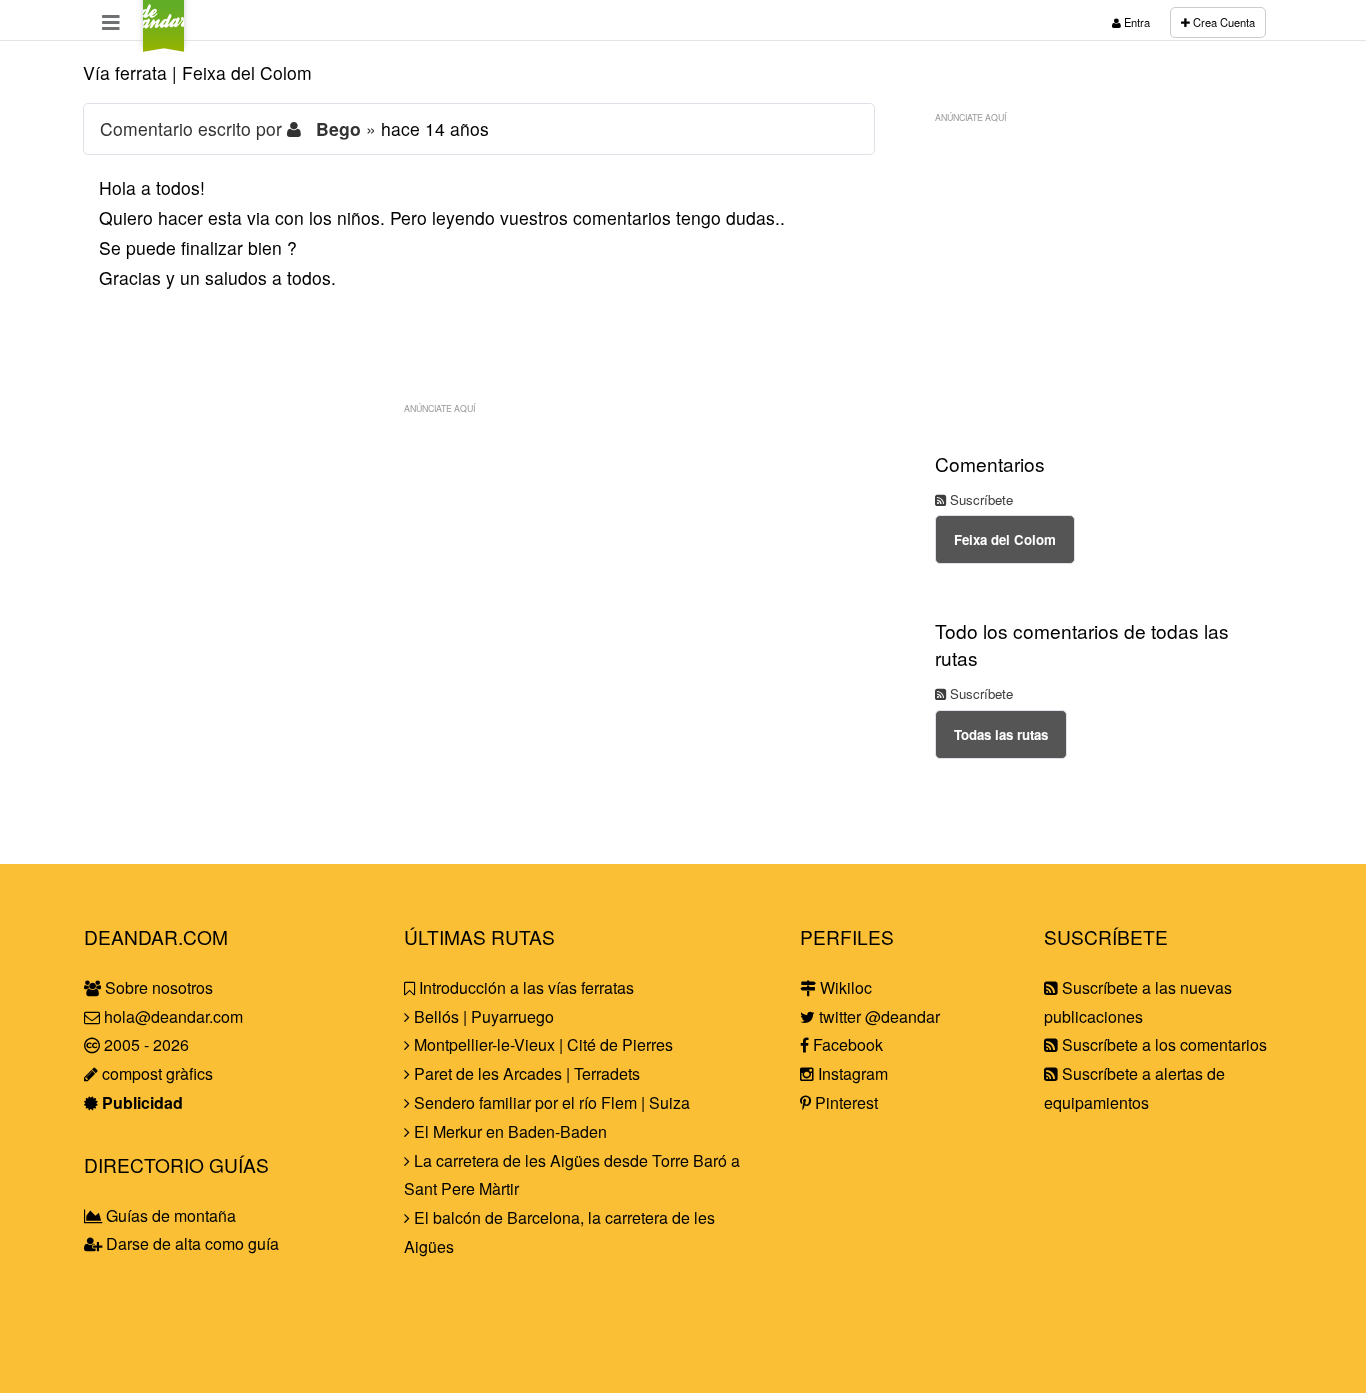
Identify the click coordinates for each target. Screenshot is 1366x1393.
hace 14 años (435, 128)
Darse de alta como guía (190, 1243)
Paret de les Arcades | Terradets (525, 1073)
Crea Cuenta (1222, 22)
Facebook (846, 1044)
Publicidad (140, 1102)
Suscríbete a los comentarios (1162, 1044)
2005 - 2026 (144, 1044)
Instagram (851, 1073)
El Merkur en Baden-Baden (508, 1131)
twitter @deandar (877, 1016)
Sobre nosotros (157, 987)
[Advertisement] (479, 564)
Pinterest (844, 1102)
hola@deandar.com (173, 1016)
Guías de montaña (169, 1215)
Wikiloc (844, 987)
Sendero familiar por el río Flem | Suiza (550, 1102)
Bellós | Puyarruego (482, 1016)
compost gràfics (155, 1073)
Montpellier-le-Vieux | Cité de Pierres (541, 1044)
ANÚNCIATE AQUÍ (439, 408)
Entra (1135, 22)
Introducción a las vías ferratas (524, 987)
